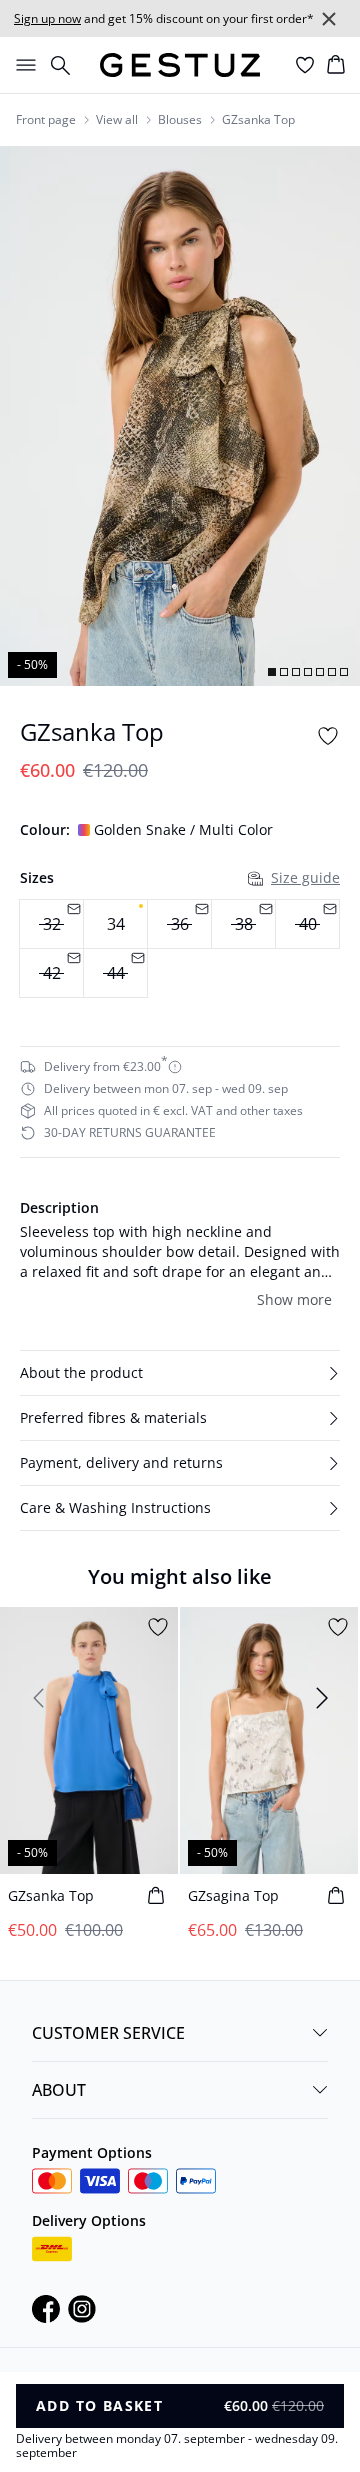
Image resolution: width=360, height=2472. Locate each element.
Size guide (305, 877)
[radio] (115, 924)
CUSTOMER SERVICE (108, 2033)
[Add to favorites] (328, 736)
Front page (46, 120)
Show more (294, 1299)
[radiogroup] (180, 949)
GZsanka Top (258, 120)
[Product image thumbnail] (272, 672)
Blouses (180, 120)
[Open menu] (22, 65)
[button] (180, 1373)
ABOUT (59, 2090)
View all (117, 120)
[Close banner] (329, 19)
